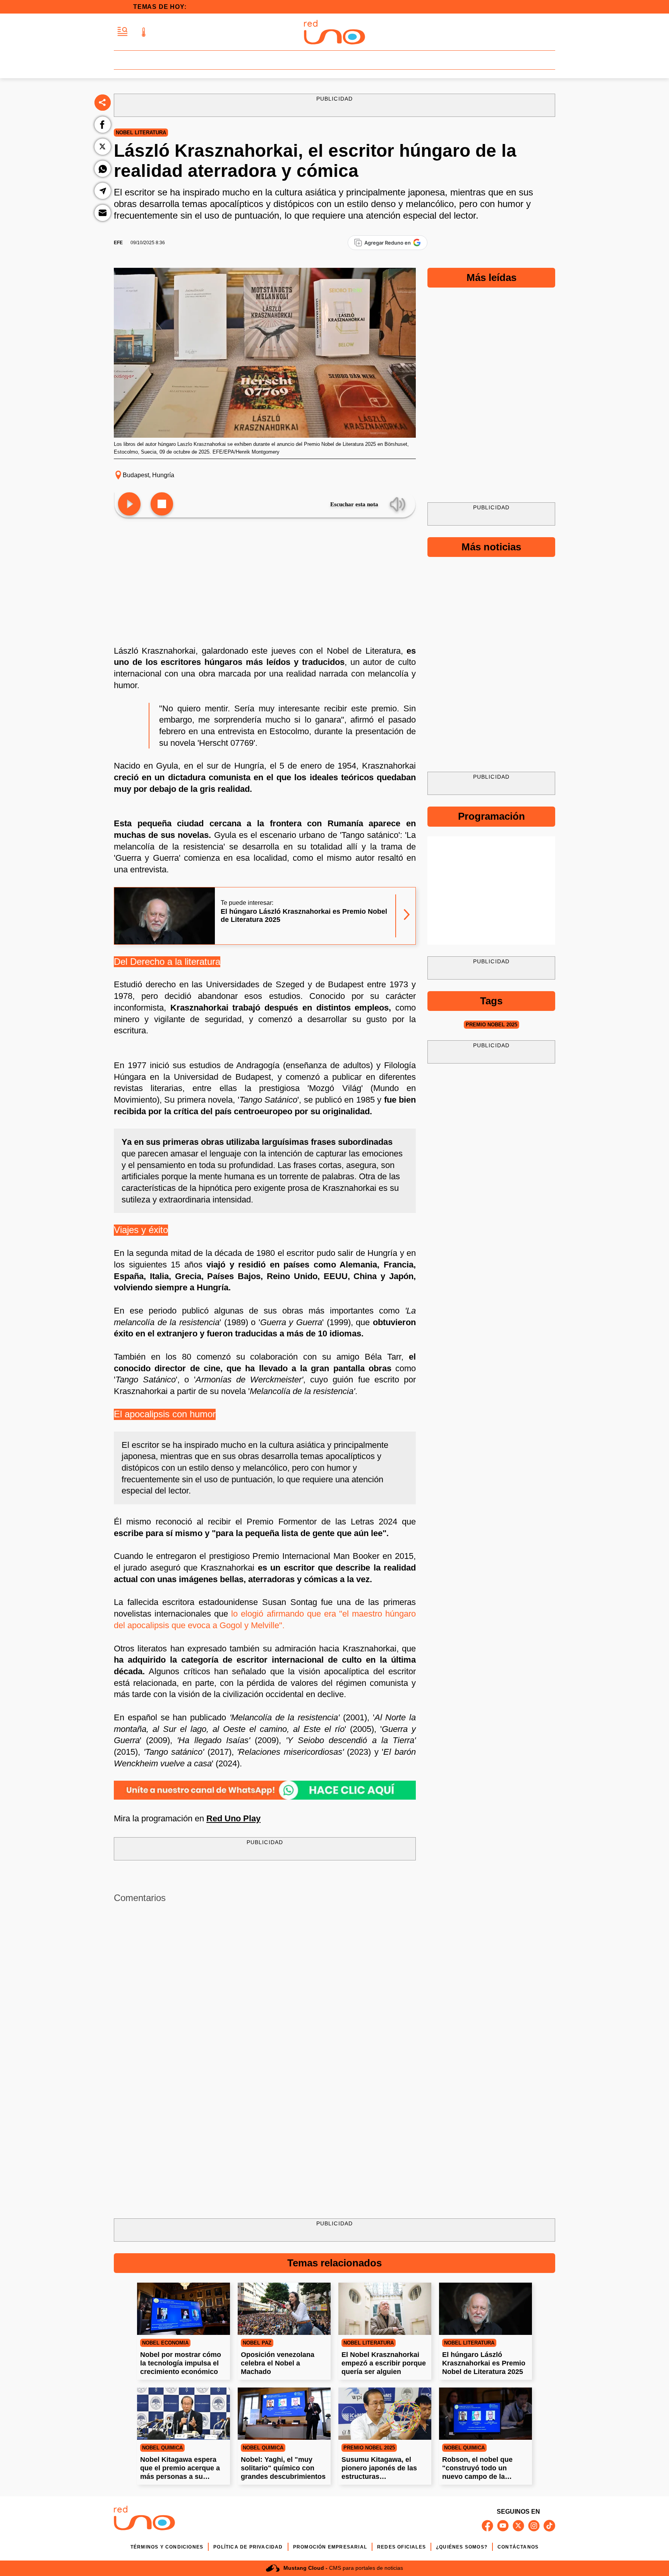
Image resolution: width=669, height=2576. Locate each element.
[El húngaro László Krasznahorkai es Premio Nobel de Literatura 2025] (485, 2309)
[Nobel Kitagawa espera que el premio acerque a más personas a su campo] (184, 2414)
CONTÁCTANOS (518, 2547)
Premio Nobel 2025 (491, 1025)
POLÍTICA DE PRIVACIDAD (248, 2547)
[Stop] (162, 504)
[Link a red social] (487, 2526)
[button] (123, 32)
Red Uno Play (233, 1818)
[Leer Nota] (129, 504)
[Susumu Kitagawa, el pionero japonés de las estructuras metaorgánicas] (385, 2414)
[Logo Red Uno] (334, 32)
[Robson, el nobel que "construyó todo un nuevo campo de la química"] (485, 2414)
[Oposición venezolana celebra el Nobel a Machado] (284, 2309)
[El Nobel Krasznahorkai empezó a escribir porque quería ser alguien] (385, 2309)
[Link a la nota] (407, 916)
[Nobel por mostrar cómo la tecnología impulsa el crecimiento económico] (184, 2309)
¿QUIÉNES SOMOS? (462, 2547)
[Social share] (103, 103)
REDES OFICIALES (401, 2547)
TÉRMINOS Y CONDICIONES (167, 2547)
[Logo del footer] (144, 2519)
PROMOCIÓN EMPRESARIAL (330, 2547)
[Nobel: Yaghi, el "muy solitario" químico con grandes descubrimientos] (284, 2414)
